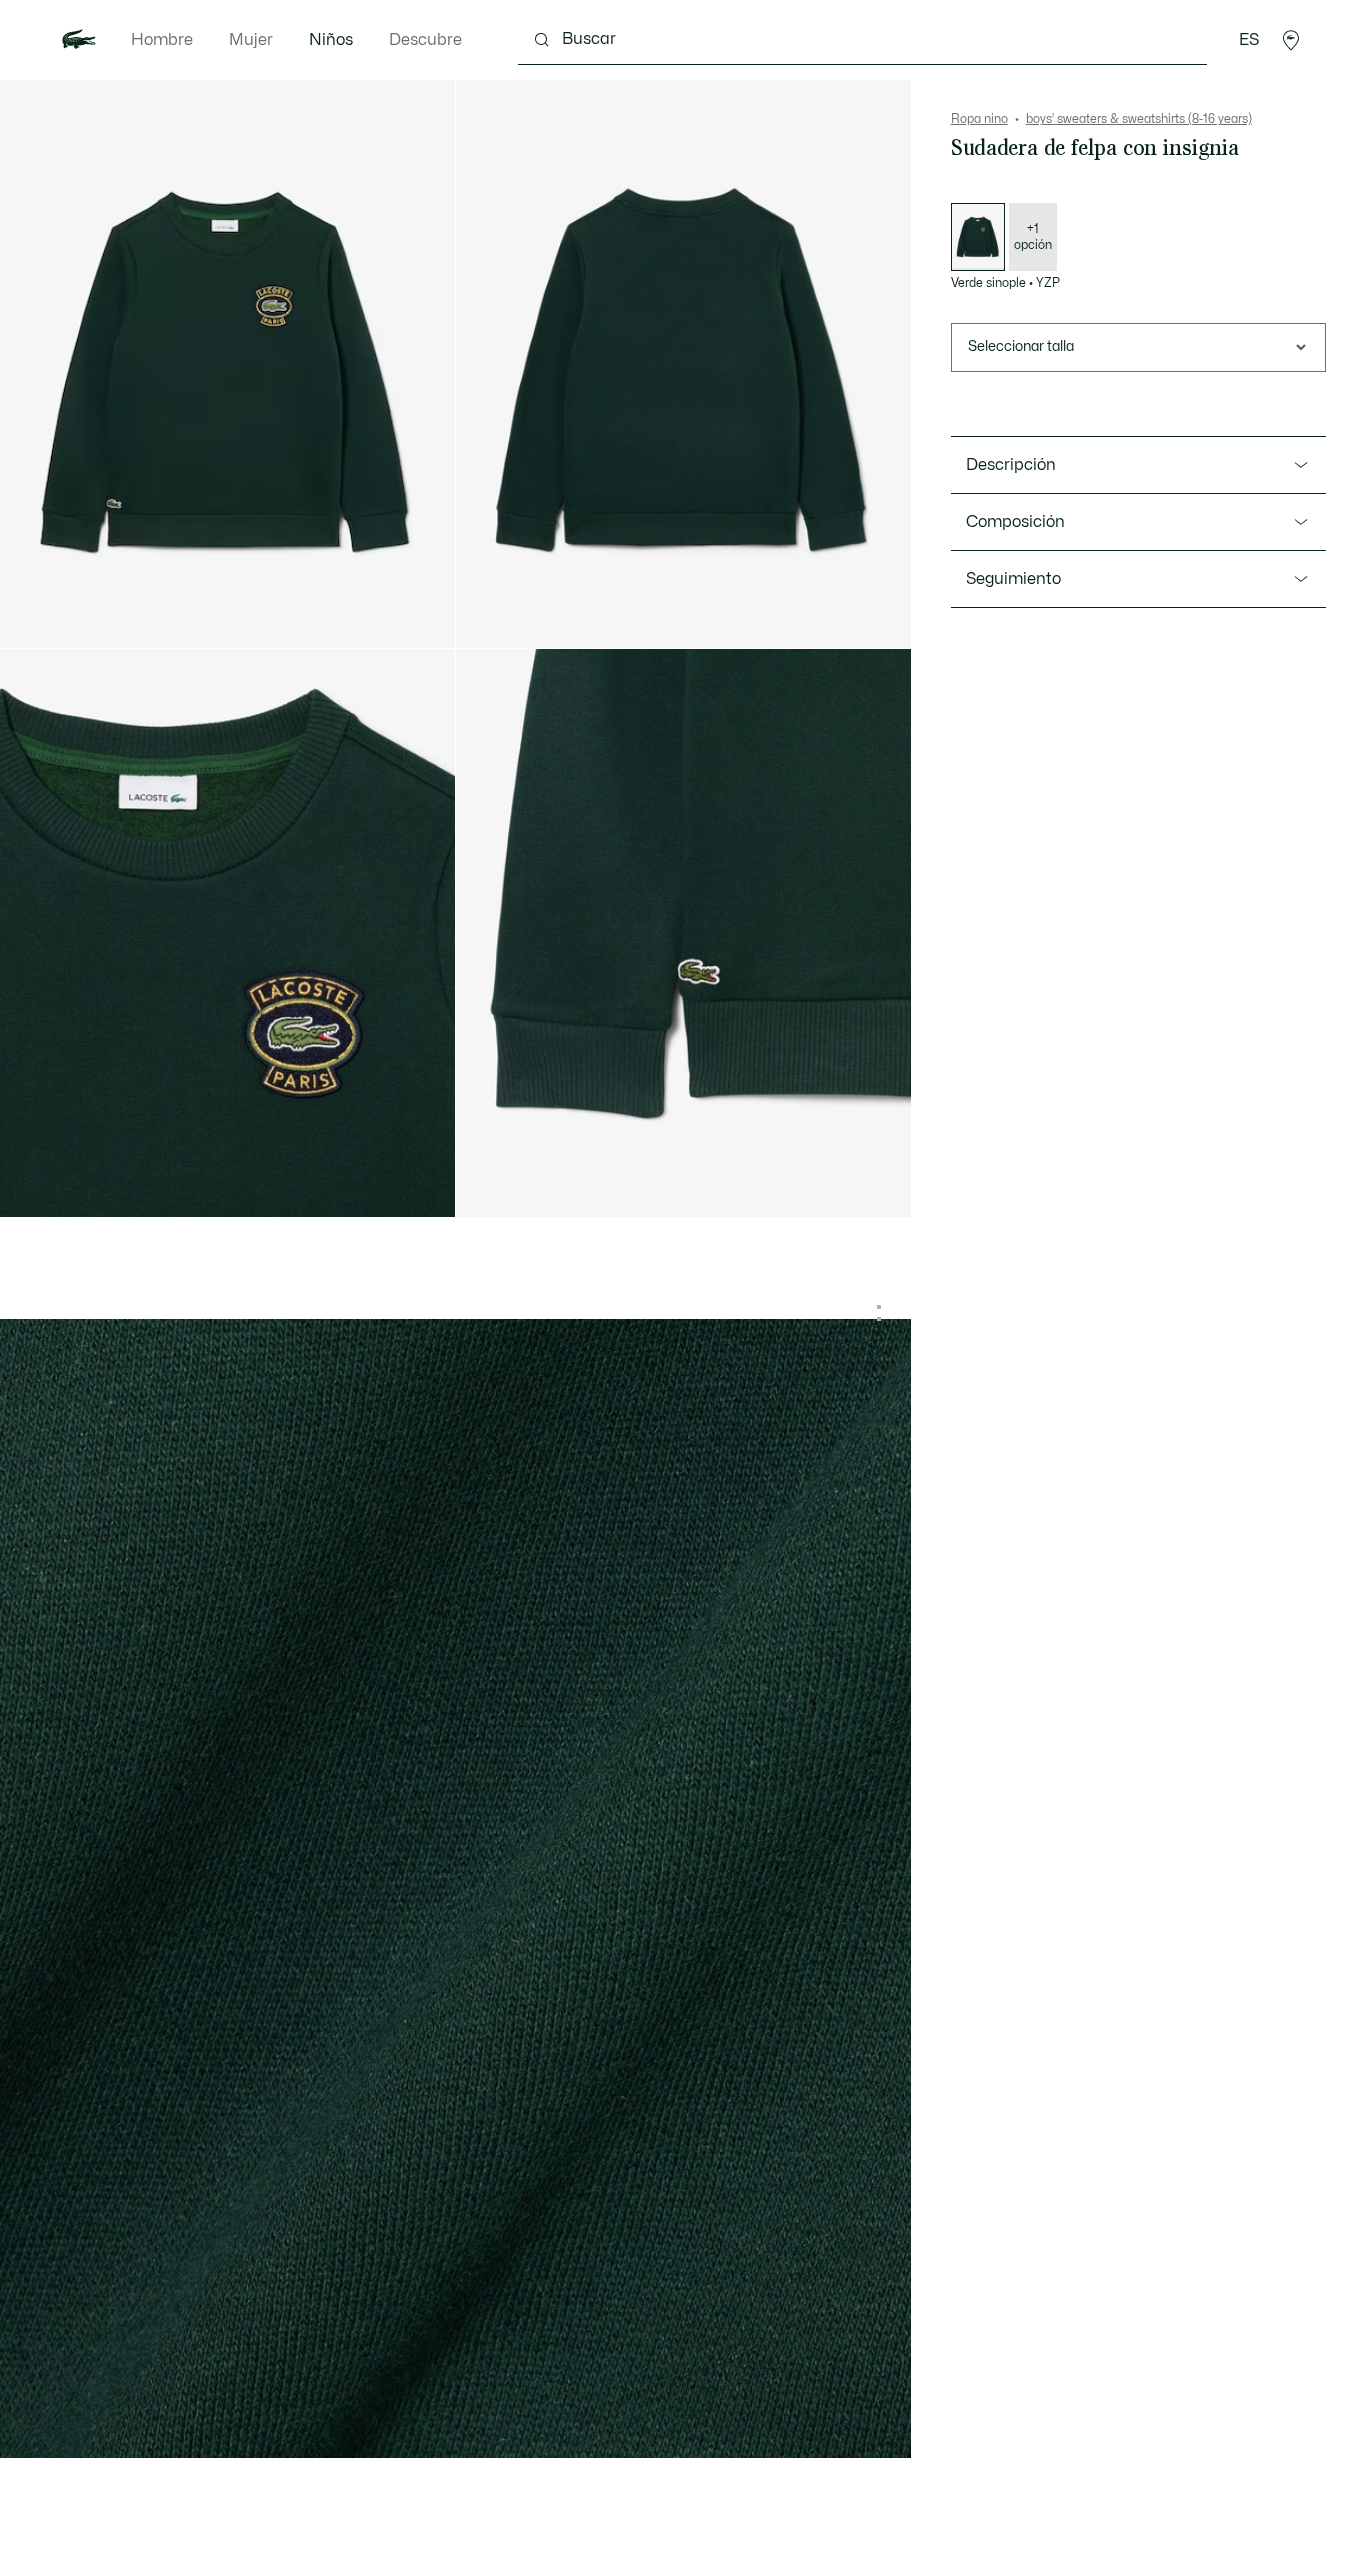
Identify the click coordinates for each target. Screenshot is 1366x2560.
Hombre (162, 40)
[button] (1291, 40)
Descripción (1011, 465)
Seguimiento (1013, 579)
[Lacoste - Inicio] (79, 40)
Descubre (425, 40)
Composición (1015, 522)
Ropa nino (979, 119)
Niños (331, 40)
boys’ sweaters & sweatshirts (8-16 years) (1139, 119)
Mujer (251, 40)
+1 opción (1033, 237)
